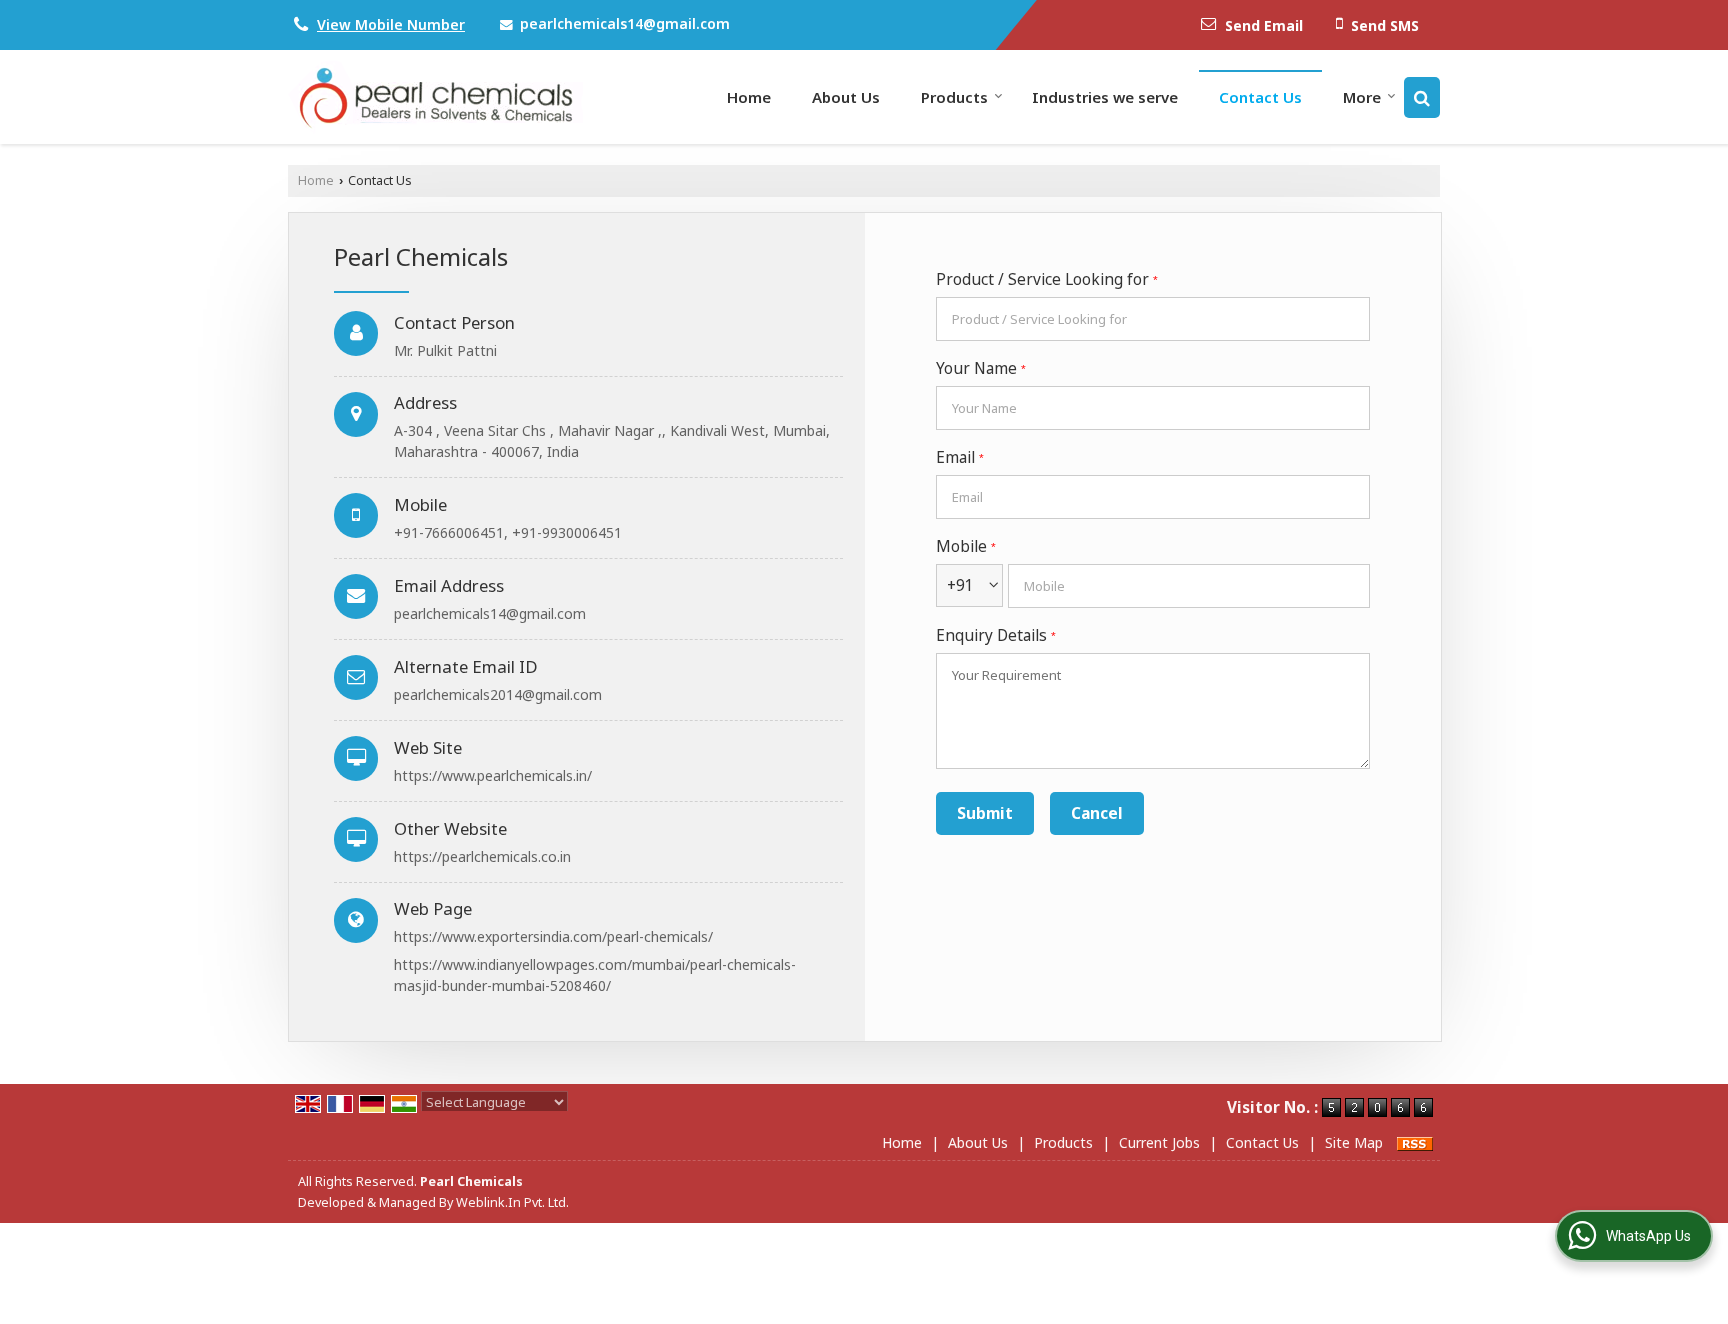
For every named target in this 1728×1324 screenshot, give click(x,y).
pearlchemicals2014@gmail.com (498, 694)
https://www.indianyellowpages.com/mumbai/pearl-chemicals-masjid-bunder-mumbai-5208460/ (595, 975)
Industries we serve (1105, 97)
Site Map (1354, 1142)
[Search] (1422, 97)
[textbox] (1153, 319)
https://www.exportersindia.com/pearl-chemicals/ (553, 936)
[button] (391, 24)
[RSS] (1415, 1142)
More (1362, 97)
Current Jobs (1159, 1142)
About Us (846, 97)
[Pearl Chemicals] (435, 97)
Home (749, 97)
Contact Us (1260, 97)
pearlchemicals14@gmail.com (625, 23)
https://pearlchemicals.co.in (482, 856)
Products (954, 97)
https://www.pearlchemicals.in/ (493, 775)
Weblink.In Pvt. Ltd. (512, 1202)
